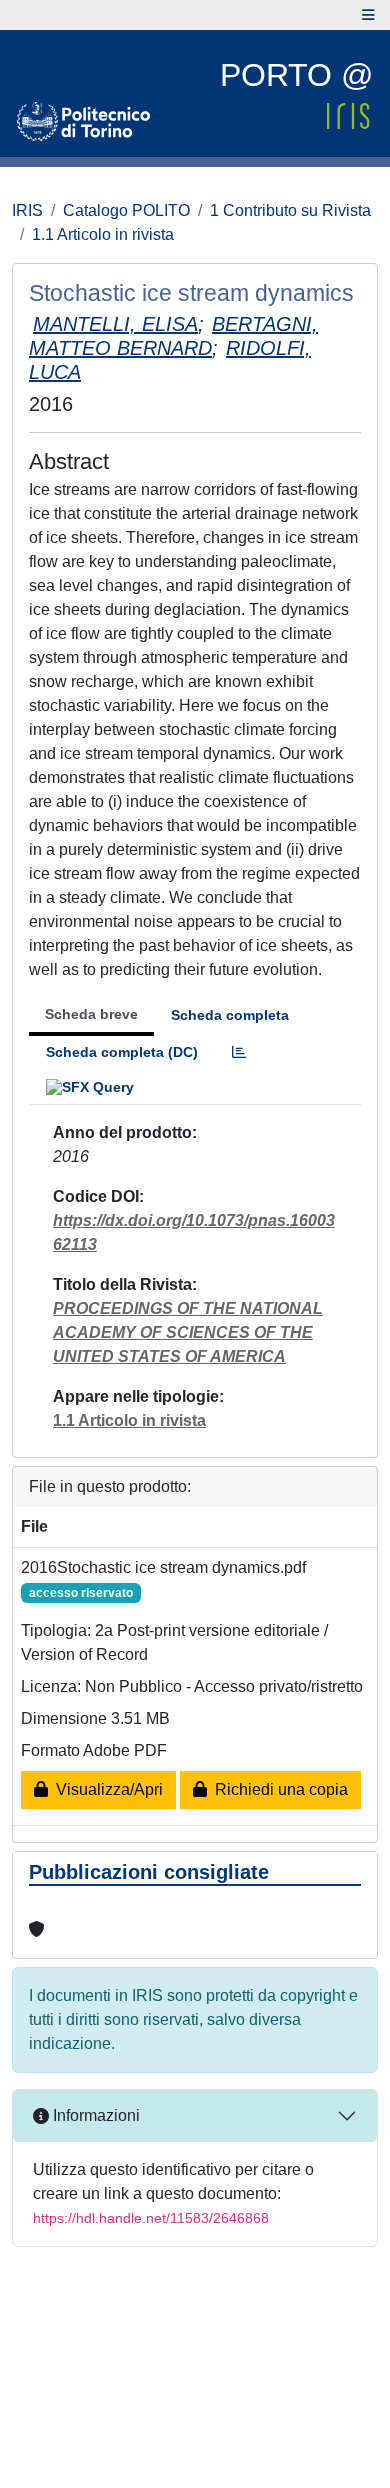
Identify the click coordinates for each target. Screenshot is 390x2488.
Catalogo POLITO (126, 210)
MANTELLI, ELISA (115, 324)
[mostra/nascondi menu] (368, 15)
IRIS (27, 210)
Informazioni (94, 2115)
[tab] (239, 1052)
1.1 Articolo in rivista (103, 234)
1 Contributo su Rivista (290, 210)
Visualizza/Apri (105, 1789)
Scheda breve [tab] (91, 1014)
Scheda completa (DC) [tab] (122, 1052)
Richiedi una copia (277, 1789)
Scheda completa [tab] (230, 1015)
